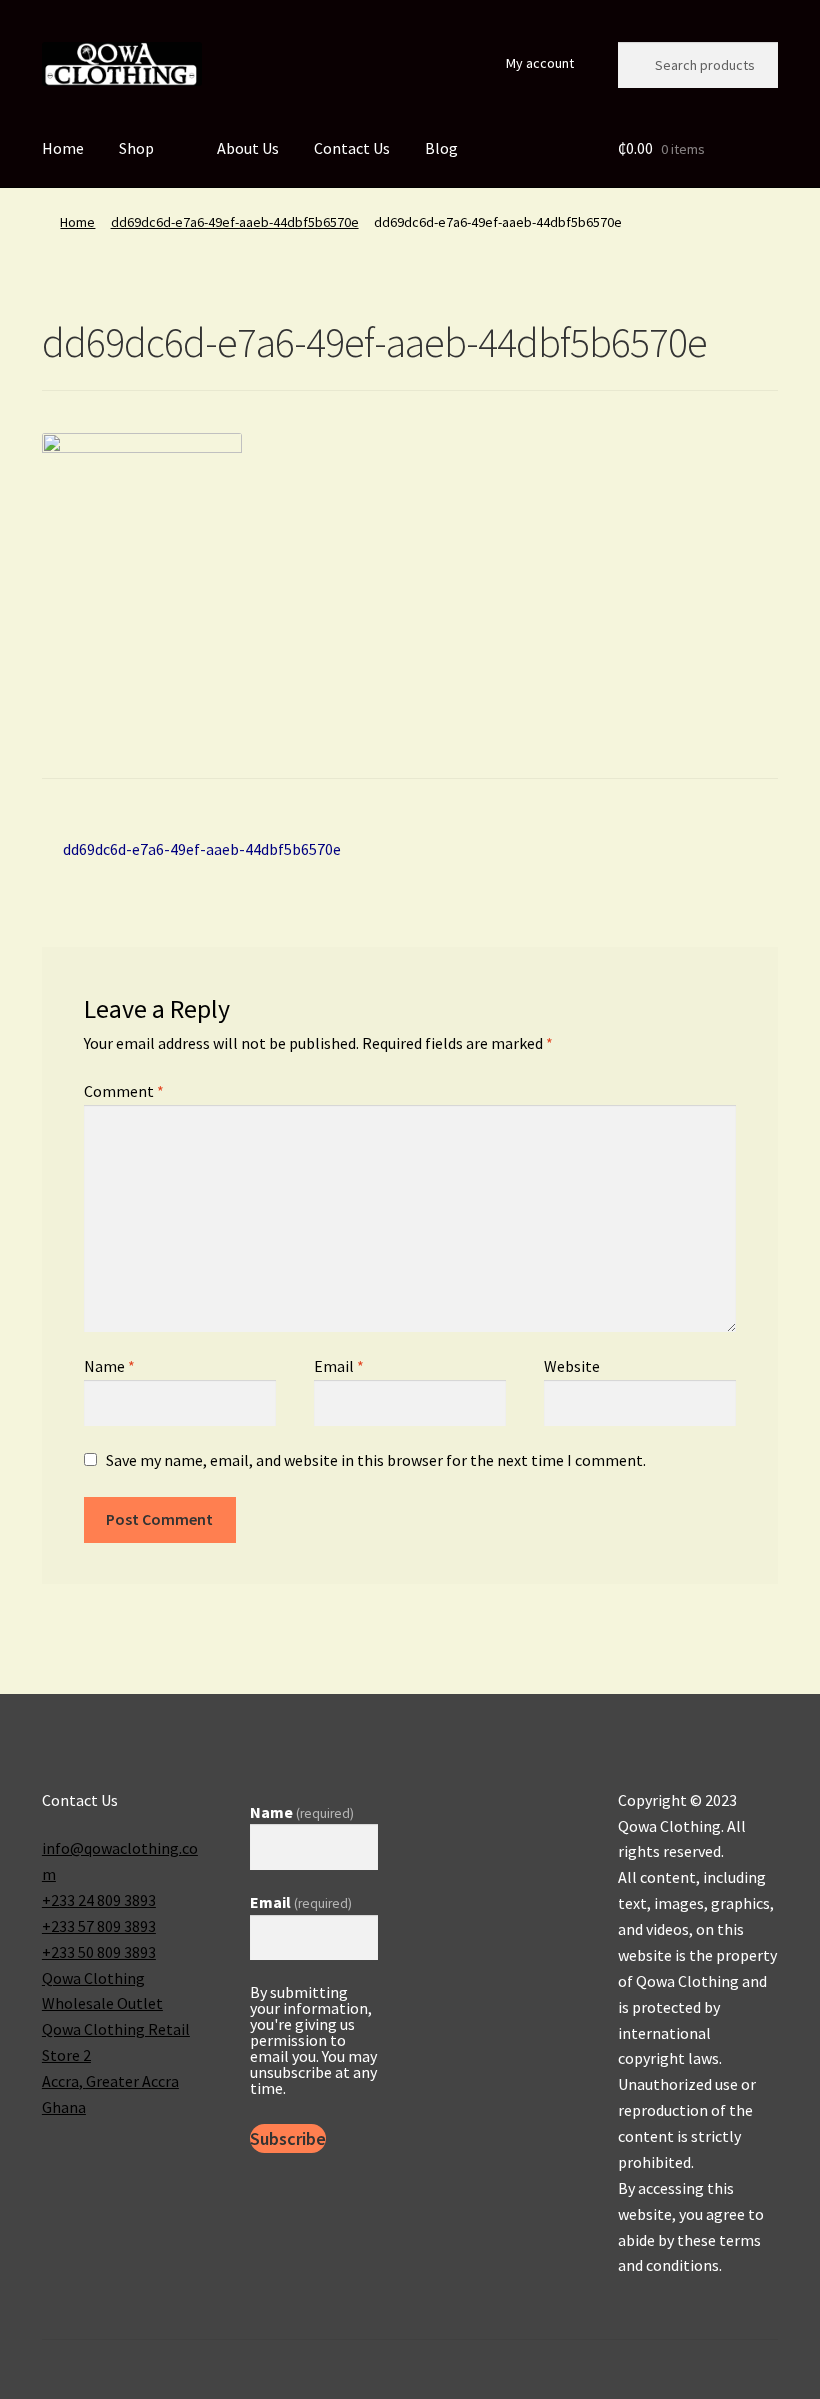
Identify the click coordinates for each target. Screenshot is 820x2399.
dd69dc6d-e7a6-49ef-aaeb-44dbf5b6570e (235, 222)
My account (540, 63)
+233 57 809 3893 (99, 1926)
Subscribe (288, 2138)
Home (63, 148)
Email (339, 1366)
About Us (248, 148)
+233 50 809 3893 (99, 1952)
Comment (124, 1091)
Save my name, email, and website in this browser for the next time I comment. (376, 1460)
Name (109, 1366)
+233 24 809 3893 (99, 1900)
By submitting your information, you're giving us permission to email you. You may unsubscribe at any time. (313, 2040)
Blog (441, 148)
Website (572, 1366)
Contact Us (352, 148)
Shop (136, 148)
